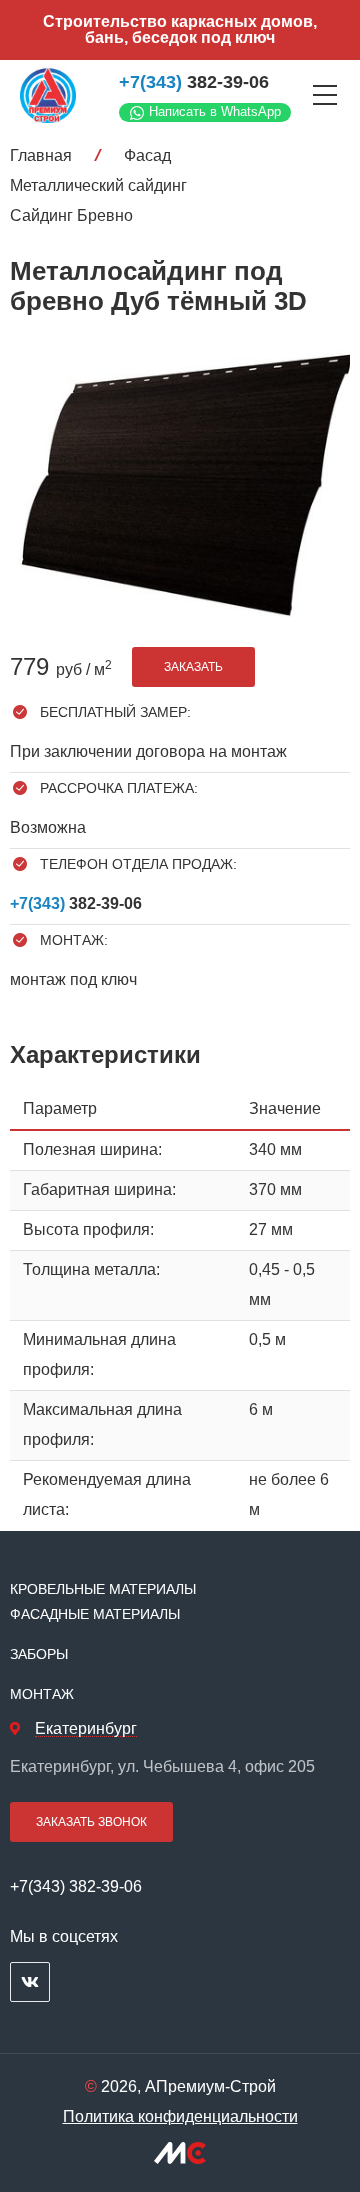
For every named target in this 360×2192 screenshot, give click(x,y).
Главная (41, 155)
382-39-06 (194, 82)
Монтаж (42, 1694)
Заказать (193, 667)
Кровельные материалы (103, 1589)
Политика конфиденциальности (180, 2116)
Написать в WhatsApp (215, 111)
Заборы (39, 1654)
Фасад (147, 155)
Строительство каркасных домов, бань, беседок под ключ (180, 29)
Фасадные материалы (95, 1614)
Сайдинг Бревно (71, 215)
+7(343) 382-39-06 (76, 1886)
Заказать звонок (91, 1822)
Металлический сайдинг (98, 185)
